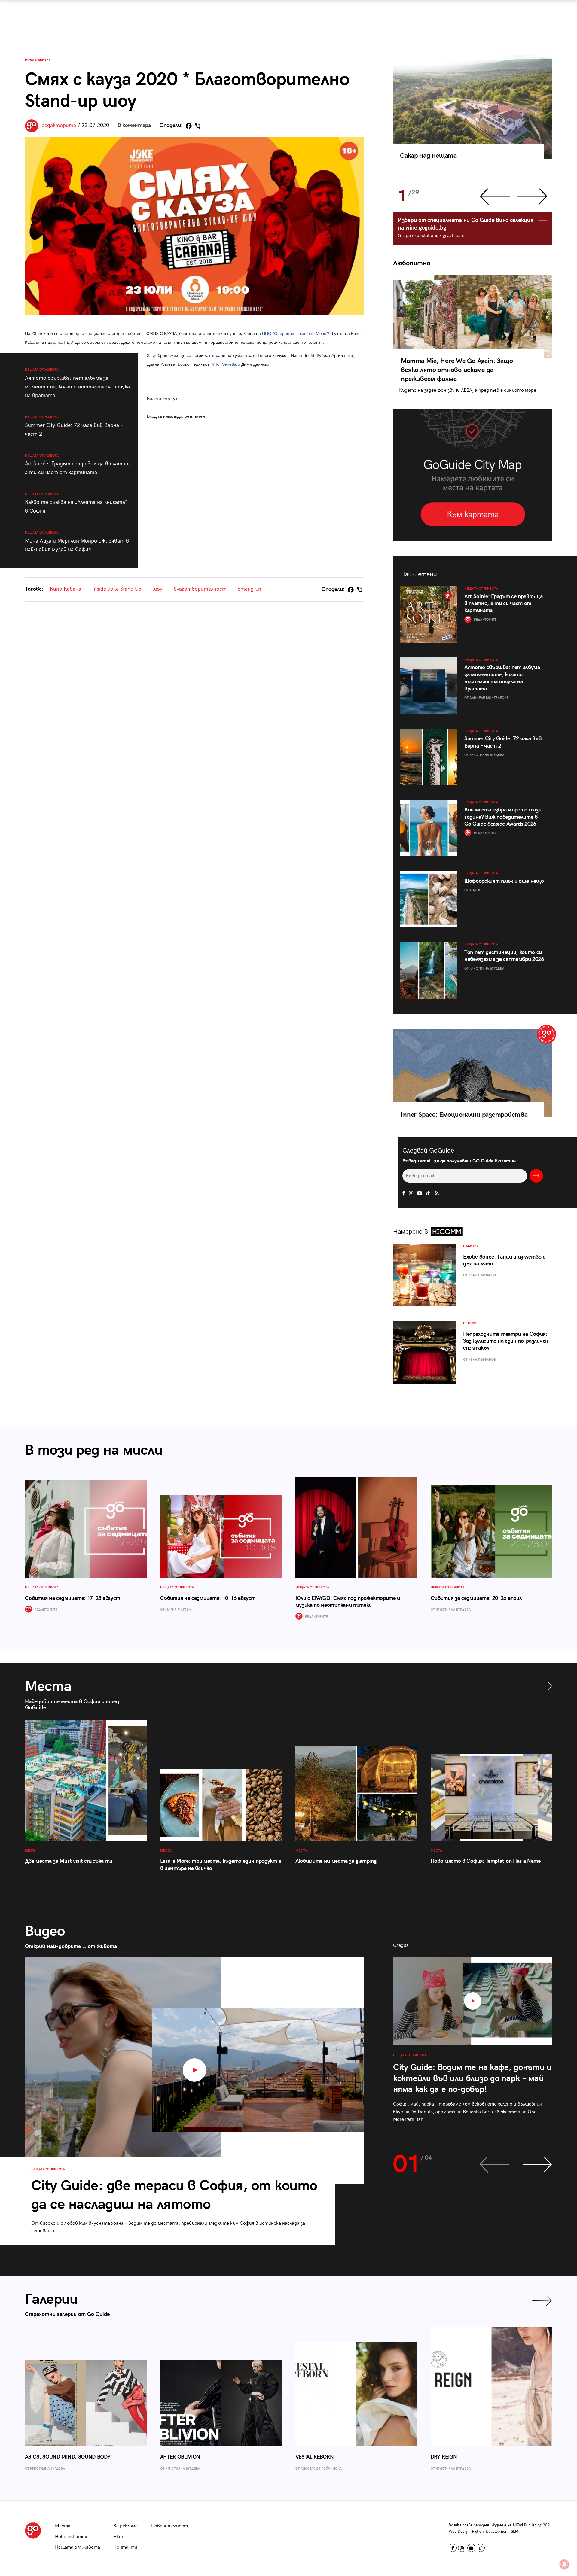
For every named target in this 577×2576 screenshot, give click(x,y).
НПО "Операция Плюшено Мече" (295, 333)
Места (63, 2526)
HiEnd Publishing (527, 2525)
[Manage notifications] (564, 2564)
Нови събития (38, 60)
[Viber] (198, 126)
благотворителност (200, 589)
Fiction (478, 2532)
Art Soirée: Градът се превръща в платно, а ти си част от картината (77, 465)
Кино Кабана (66, 589)
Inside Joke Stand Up (117, 589)
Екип (119, 2537)
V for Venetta (224, 364)
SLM (515, 2532)
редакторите (59, 125)
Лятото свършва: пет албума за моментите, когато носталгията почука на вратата (77, 383)
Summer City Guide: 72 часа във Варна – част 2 (74, 426)
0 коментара (134, 125)
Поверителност (169, 2526)
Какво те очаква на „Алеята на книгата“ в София (76, 503)
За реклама (126, 2526)
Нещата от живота (78, 2547)
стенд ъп (249, 589)
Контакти (125, 2547)
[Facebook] (189, 126)
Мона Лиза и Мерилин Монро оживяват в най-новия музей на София (77, 542)
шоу (157, 589)
